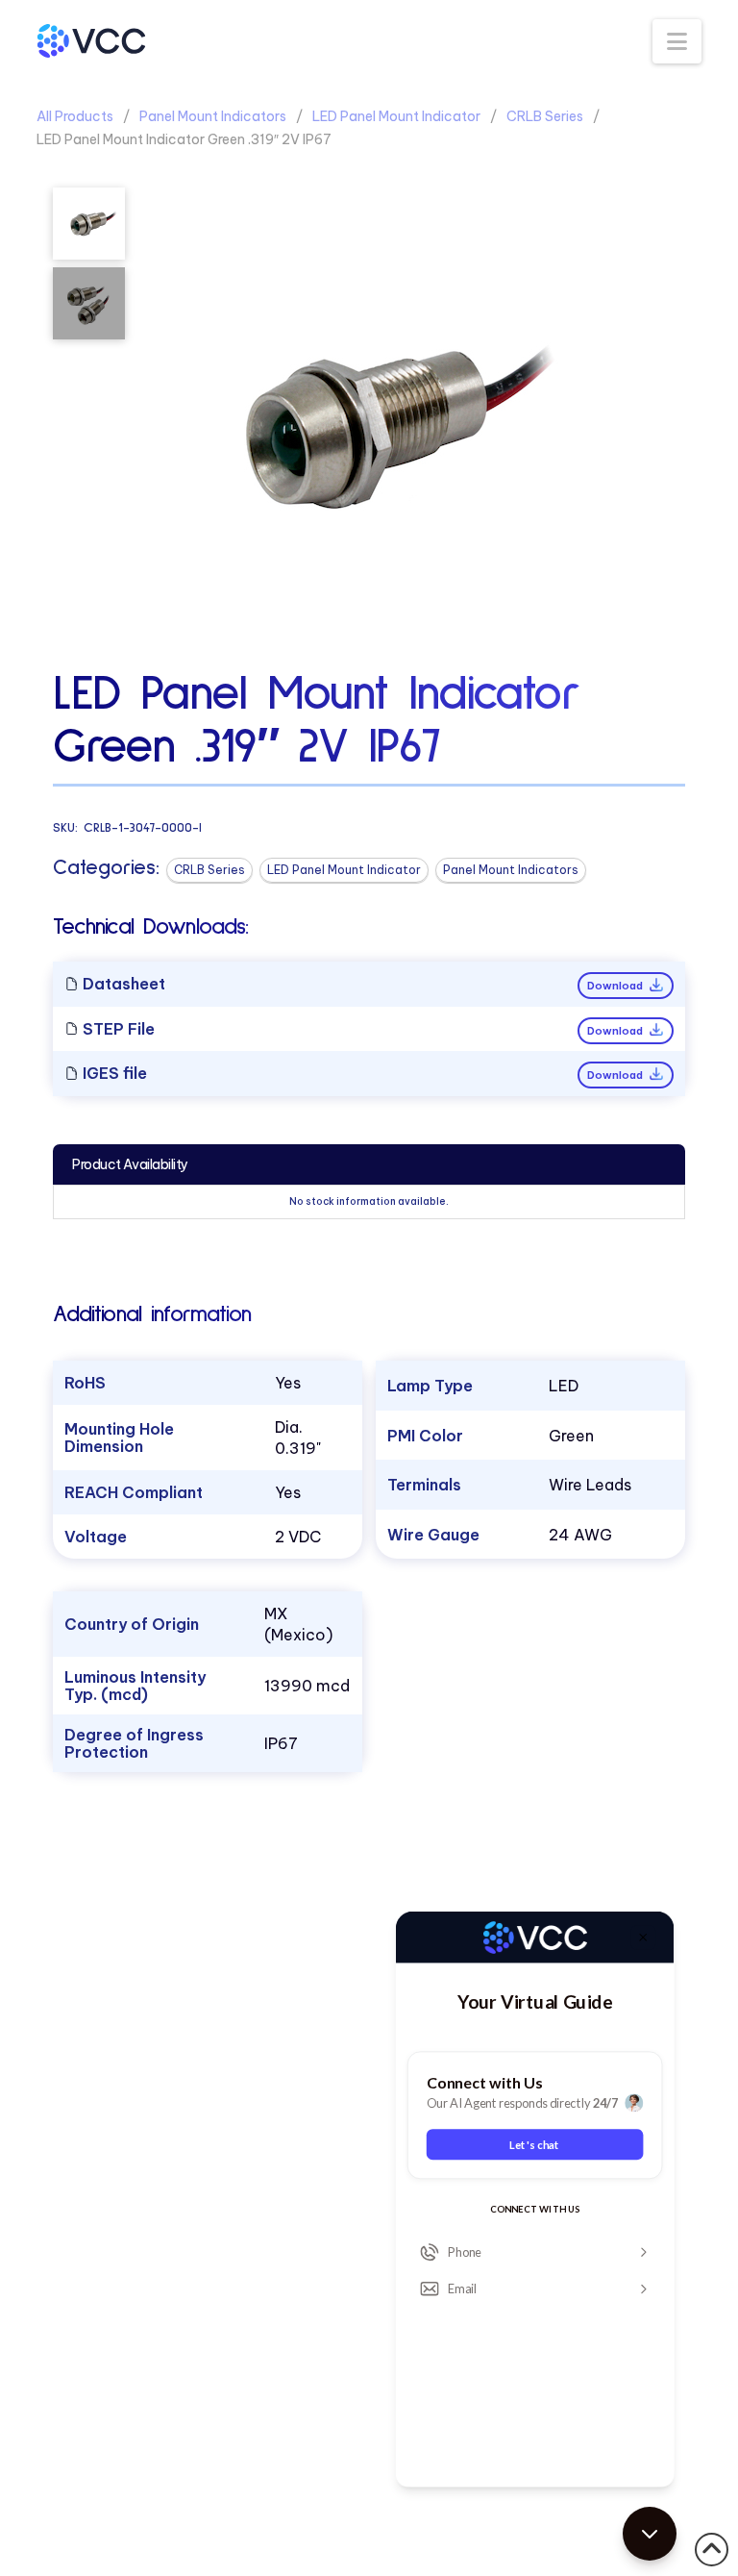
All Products (75, 116)
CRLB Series (545, 116)
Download (616, 986)
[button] (677, 41)
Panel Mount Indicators (213, 116)
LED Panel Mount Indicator (396, 116)
